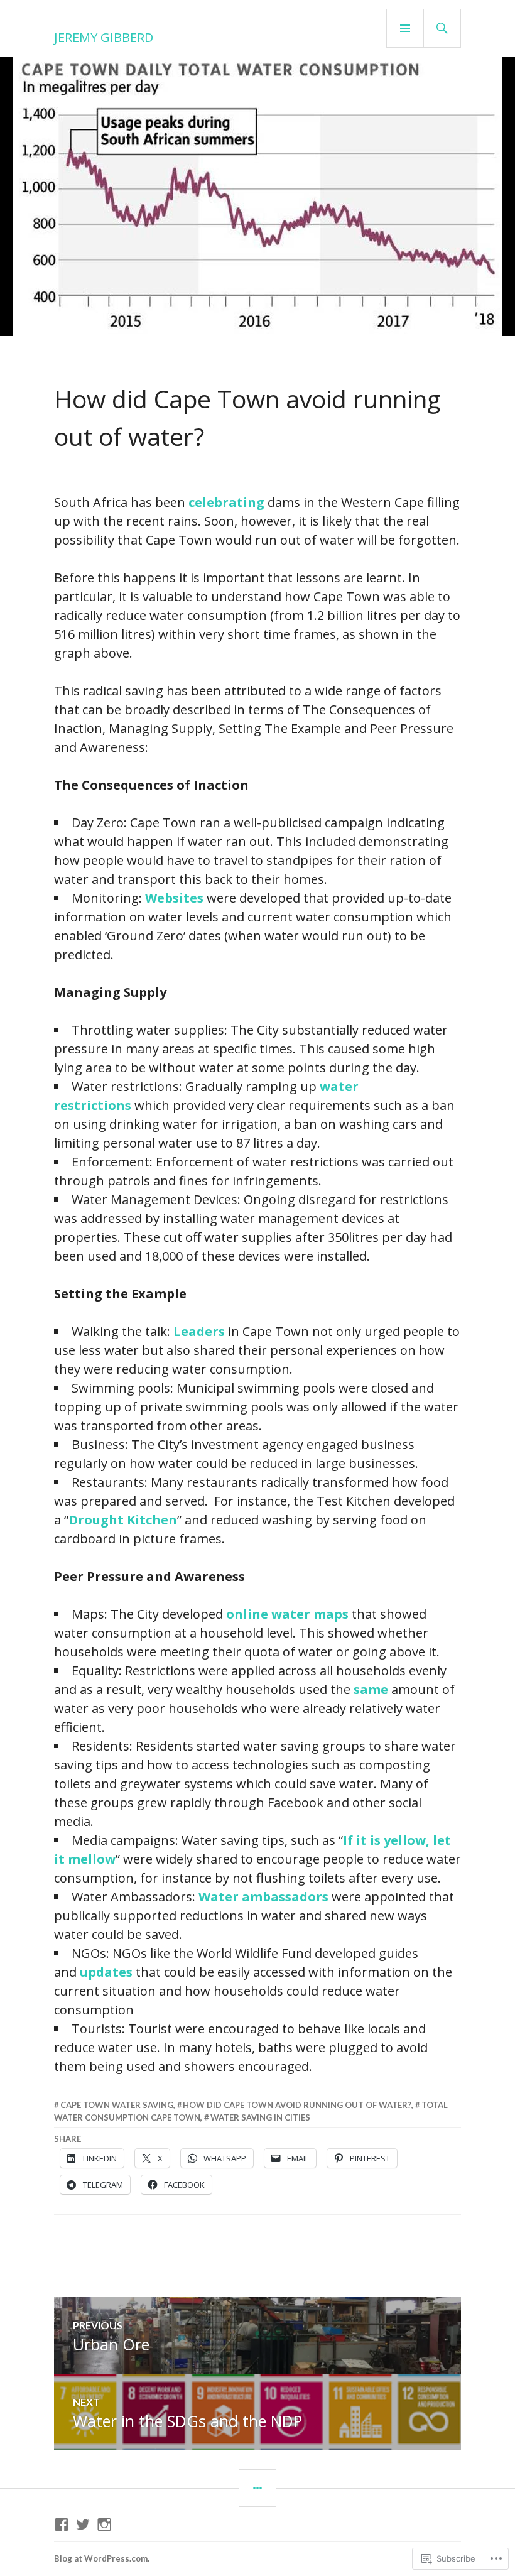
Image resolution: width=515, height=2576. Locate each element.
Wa (209, 1897)
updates (106, 1972)
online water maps (287, 1614)
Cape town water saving (117, 2105)
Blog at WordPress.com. (102, 2558)
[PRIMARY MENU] (405, 28)
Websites (174, 898)
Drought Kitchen (123, 1520)
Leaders (199, 1331)
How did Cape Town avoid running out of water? (297, 2105)
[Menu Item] (62, 2524)
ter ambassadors (274, 1897)
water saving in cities (260, 2117)
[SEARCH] (442, 28)
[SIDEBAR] (257, 2488)
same (371, 1689)
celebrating (226, 502)
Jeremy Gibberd (104, 37)
